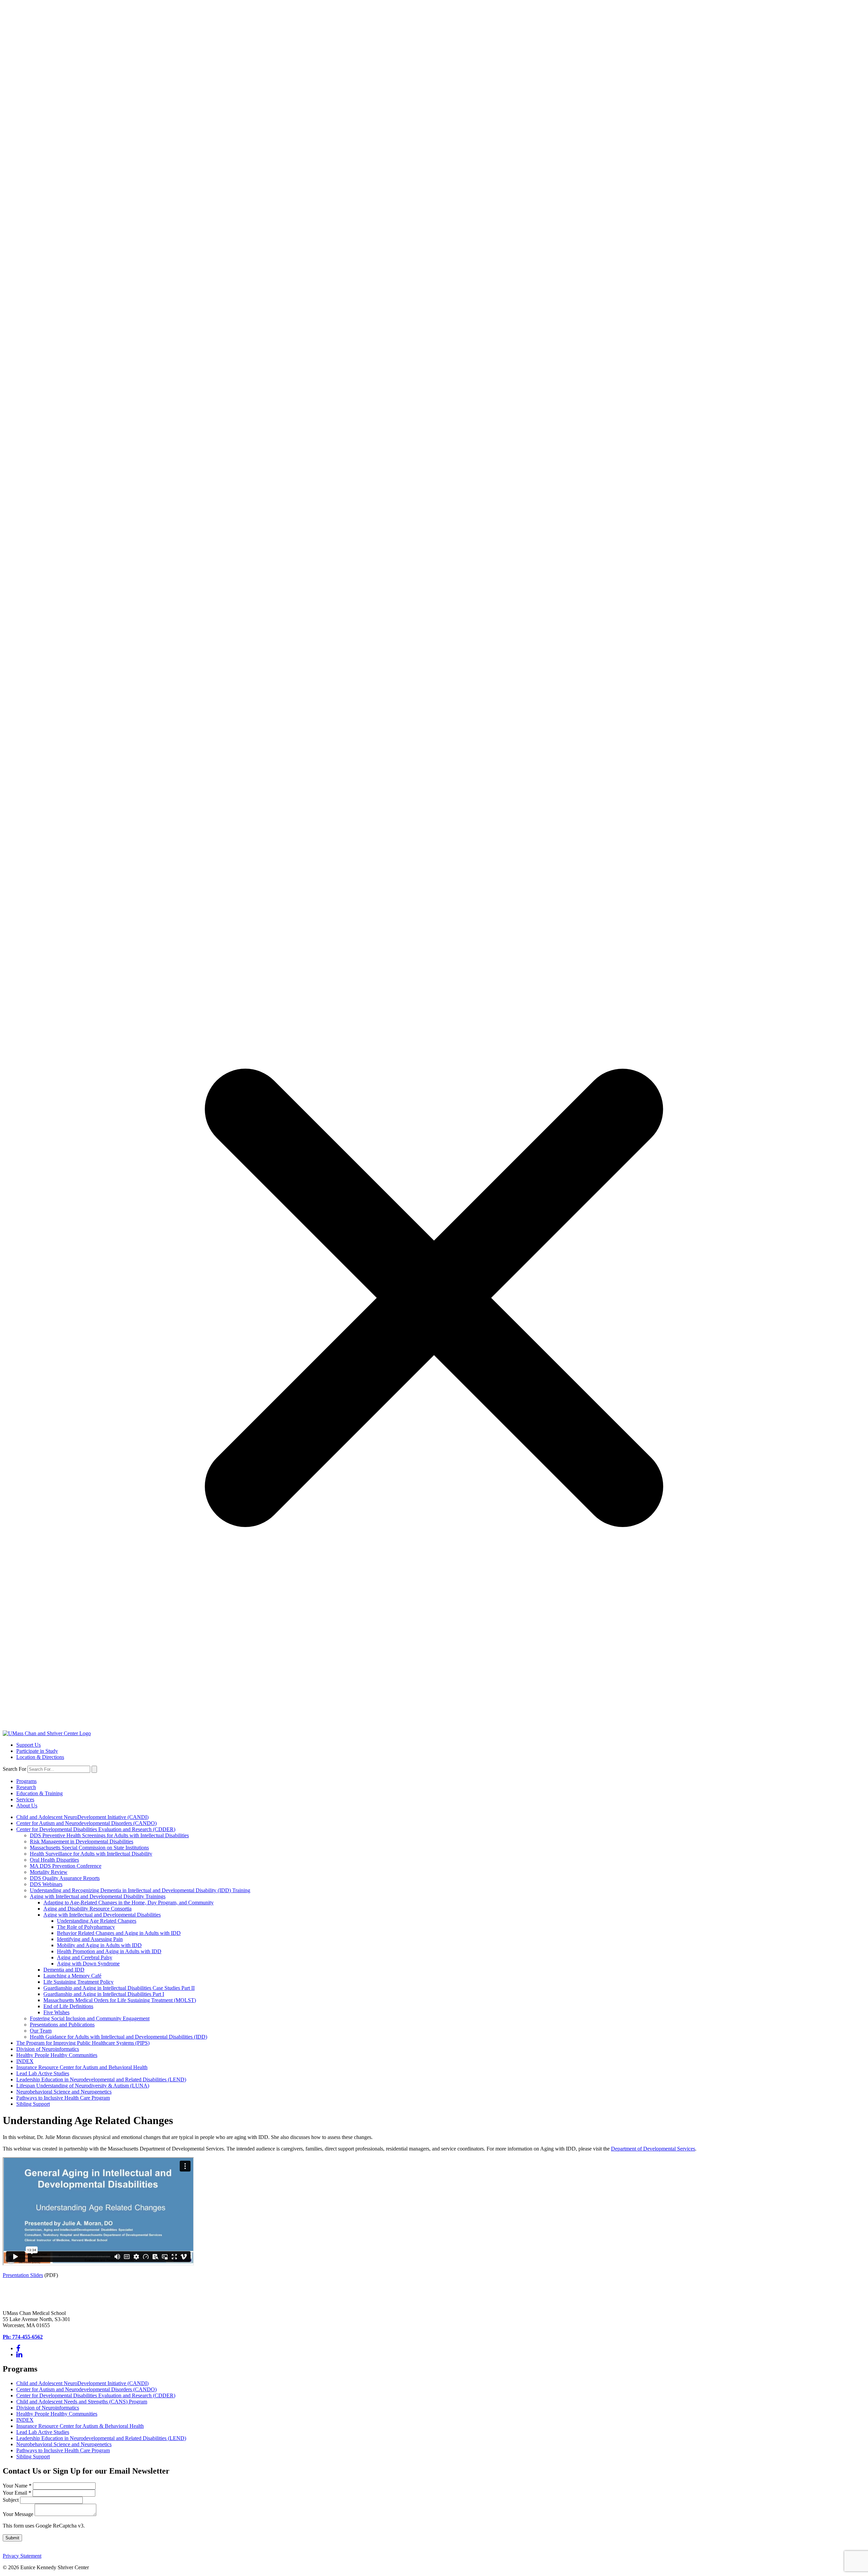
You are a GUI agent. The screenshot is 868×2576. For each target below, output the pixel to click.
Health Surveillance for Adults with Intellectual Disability (91, 1854)
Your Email (17, 2493)
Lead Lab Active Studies (43, 2073)
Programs (26, 1781)
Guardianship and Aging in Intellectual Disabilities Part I (104, 1994)
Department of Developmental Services (653, 2149)
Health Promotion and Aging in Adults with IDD (109, 1951)
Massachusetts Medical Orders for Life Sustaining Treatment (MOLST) (120, 2000)
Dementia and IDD (64, 1970)
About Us (27, 1806)
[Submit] (94, 1769)
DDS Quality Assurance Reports (65, 1878)
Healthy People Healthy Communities (57, 2055)
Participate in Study (37, 1751)
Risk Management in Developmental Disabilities (82, 1841)
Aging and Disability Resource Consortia (87, 1909)
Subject (11, 2500)
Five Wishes (56, 2012)
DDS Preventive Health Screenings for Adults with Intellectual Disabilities (109, 1835)
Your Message (19, 2514)
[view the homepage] (47, 1733)
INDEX (25, 2061)
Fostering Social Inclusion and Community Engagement (90, 2018)
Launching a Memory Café (72, 1976)
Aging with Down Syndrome (88, 1964)
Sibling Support (33, 2104)
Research (26, 1787)
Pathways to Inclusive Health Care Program (63, 2098)
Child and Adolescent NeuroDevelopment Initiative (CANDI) (82, 1817)
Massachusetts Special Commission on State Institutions (89, 1848)
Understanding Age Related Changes (97, 1921)
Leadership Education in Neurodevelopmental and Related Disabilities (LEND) (101, 2079)
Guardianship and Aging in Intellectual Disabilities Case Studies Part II (119, 1988)
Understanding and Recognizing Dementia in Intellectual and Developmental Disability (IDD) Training (140, 1890)
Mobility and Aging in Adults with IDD (99, 1945)
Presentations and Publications (62, 2025)
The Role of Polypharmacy (86, 1927)
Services (25, 1799)
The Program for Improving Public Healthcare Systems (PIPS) (83, 2043)
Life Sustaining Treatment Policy (78, 1982)
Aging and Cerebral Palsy (85, 1957)
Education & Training (40, 1793)
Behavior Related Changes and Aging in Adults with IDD (119, 1933)
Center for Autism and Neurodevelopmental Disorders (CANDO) (86, 1823)
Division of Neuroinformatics (48, 2049)
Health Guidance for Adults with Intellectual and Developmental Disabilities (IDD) (119, 2037)
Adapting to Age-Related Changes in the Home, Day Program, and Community (129, 1903)
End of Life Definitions (68, 2006)
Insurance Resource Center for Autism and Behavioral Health (82, 2067)
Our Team (41, 2031)
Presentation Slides (23, 2275)
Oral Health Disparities (54, 1860)
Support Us (28, 1745)
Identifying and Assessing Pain (90, 1939)
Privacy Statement (22, 2556)
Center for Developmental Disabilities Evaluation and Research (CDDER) (96, 1829)
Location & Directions (40, 1757)
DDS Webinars (46, 1884)
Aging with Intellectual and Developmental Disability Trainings (98, 1896)
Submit (12, 2538)
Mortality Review (49, 1872)
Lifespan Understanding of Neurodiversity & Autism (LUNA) (83, 2086)
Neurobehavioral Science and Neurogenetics (64, 2092)
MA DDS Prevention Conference (66, 1866)
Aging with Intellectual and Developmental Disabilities (102, 1915)
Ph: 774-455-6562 (23, 2337)
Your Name (17, 2486)
